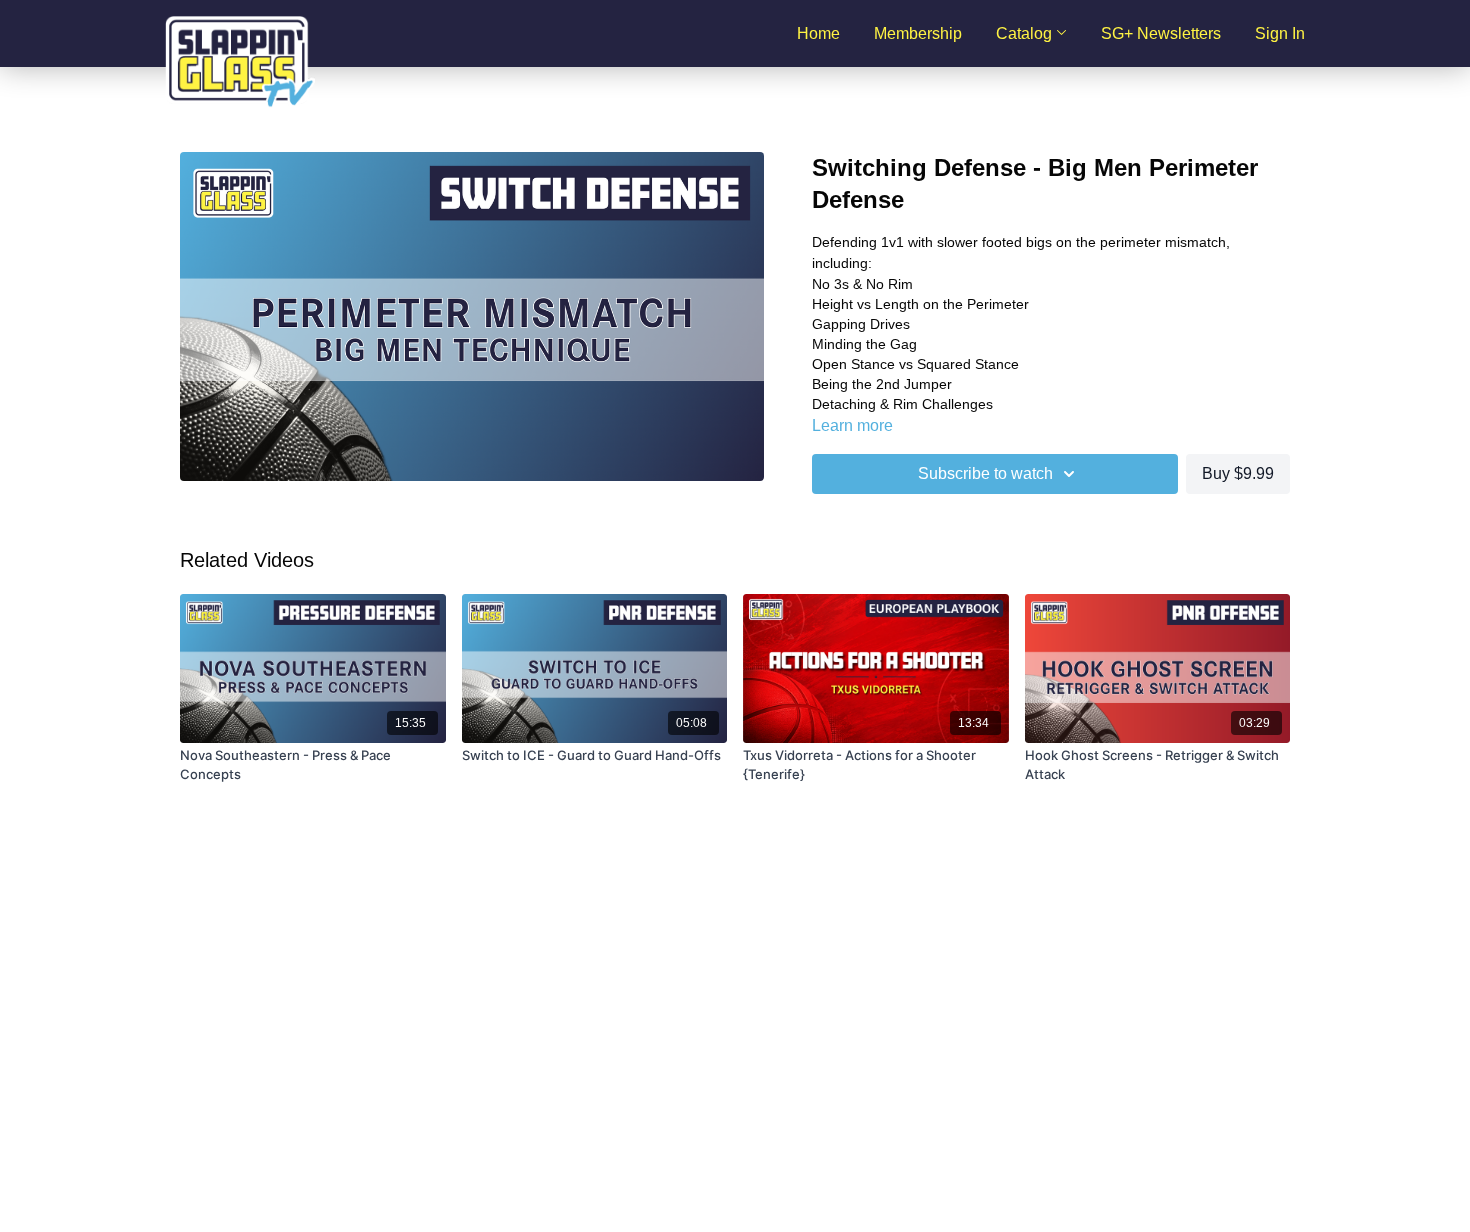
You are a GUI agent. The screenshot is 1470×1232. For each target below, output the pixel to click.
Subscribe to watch (985, 473)
